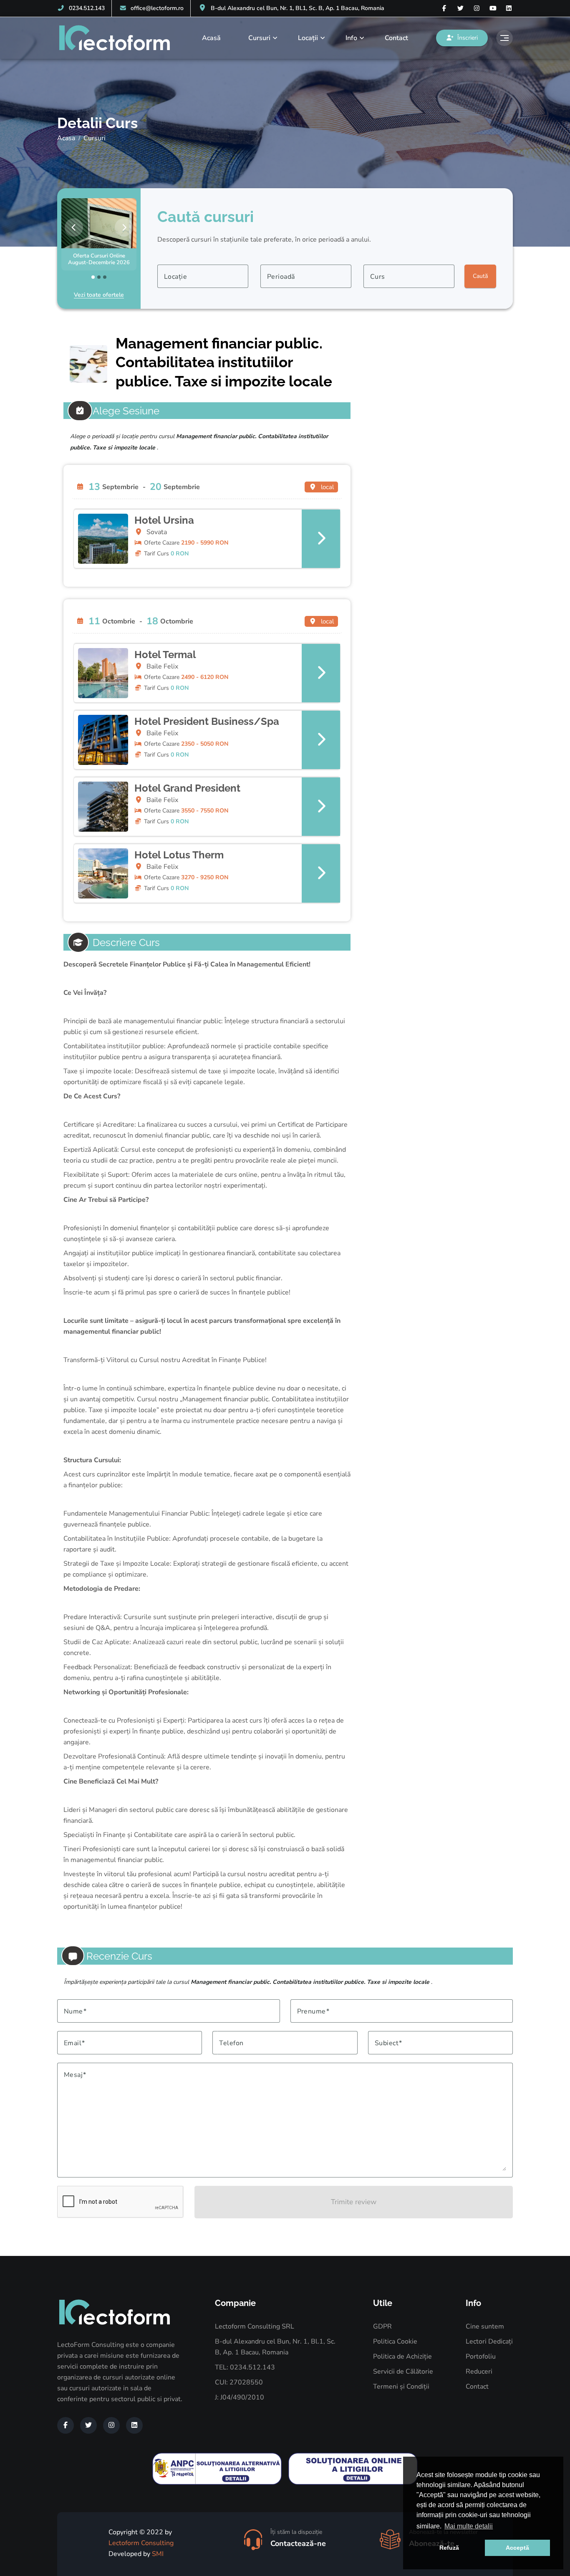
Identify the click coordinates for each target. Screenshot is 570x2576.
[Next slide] (124, 227)
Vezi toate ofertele (99, 295)
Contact (396, 38)
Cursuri (259, 38)
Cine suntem (485, 2326)
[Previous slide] (74, 227)
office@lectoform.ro (157, 8)
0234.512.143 (87, 8)
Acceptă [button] (517, 2548)
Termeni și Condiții (401, 2387)
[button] (207, 539)
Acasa (66, 138)
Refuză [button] (449, 2548)
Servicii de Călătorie (403, 2372)
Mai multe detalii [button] (469, 2526)
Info (351, 38)
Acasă (211, 38)
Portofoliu (481, 2356)
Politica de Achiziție (402, 2356)
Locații (308, 38)
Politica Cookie (395, 2341)
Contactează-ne (298, 2543)
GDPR (382, 2326)
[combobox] (203, 276)
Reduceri (479, 2372)
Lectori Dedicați (489, 2341)
